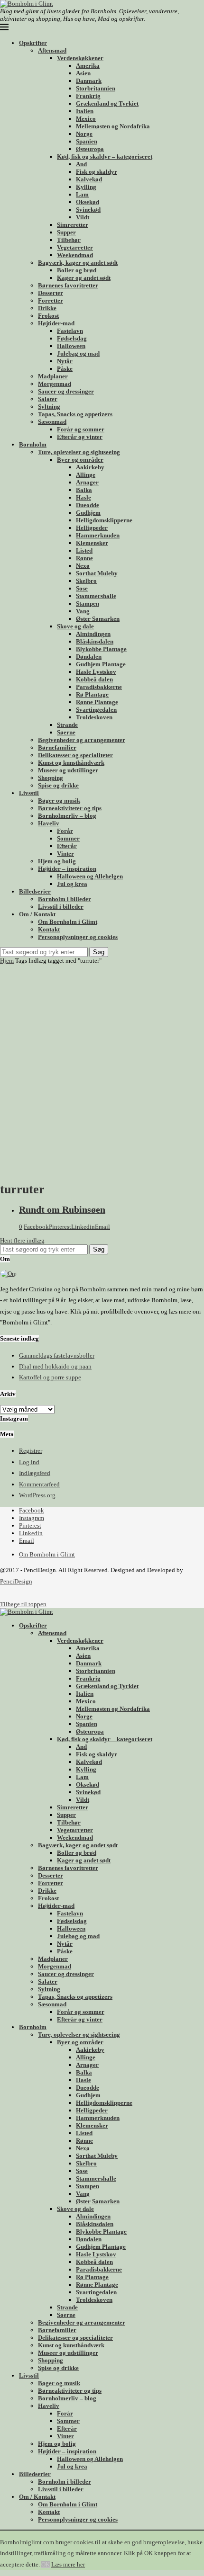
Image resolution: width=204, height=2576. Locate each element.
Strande (67, 725)
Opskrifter (33, 43)
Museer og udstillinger (68, 770)
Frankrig (88, 96)
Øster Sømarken (98, 619)
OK (46, 2564)
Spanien (87, 141)
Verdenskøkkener (80, 58)
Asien (83, 73)
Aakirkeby (90, 467)
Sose (82, 588)
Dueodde (88, 505)
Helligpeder (92, 528)
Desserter (51, 293)
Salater (48, 399)
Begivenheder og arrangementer (82, 740)
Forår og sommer (81, 429)
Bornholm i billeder (65, 899)
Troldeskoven (94, 717)
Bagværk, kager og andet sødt (78, 263)
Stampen (88, 604)
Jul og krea (72, 884)
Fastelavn (70, 331)
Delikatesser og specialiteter (75, 755)
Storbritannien (96, 88)
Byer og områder (80, 460)
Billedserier (35, 891)
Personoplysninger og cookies (78, 937)
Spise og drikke (58, 785)
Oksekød (88, 202)
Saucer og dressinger (66, 391)
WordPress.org (37, 1495)
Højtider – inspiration (67, 869)
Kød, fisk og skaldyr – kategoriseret (105, 157)
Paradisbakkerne (99, 687)
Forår (65, 831)
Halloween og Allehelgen (90, 876)
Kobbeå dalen (94, 679)
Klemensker (92, 543)
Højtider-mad (56, 323)
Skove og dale (75, 626)
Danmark (89, 81)
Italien (85, 111)
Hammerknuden (98, 535)
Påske (65, 369)
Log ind (29, 1462)
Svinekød (88, 210)
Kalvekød (89, 179)
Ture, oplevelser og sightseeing (79, 452)
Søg (99, 952)
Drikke (47, 308)
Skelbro (86, 581)
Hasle (83, 497)
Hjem (7, 961)
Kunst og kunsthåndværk (71, 763)
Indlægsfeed (35, 1473)
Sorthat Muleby (97, 573)
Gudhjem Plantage (101, 664)
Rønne (84, 558)
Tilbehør (69, 240)
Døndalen (89, 657)
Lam (82, 194)
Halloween (71, 346)
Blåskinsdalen (95, 641)
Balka (84, 490)
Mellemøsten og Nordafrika (113, 126)
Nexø (83, 566)
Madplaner (53, 376)
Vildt (83, 217)
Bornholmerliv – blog (67, 816)
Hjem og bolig (57, 861)
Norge (84, 134)
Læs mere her (68, 2564)
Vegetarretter (75, 247)
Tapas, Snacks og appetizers (75, 414)
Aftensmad (52, 50)
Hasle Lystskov (96, 672)
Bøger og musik (59, 801)
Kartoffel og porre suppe (50, 1377)
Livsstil (29, 793)
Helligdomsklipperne (104, 520)
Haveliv (49, 823)
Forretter (51, 300)
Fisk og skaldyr (97, 172)
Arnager (87, 482)
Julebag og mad (78, 353)
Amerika (88, 66)
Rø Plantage (92, 694)
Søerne (66, 732)
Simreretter (73, 225)
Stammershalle (96, 596)
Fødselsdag (72, 338)
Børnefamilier (57, 747)
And (81, 164)
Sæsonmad (52, 422)
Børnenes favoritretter (68, 285)
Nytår (65, 361)
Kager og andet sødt (84, 278)
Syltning (49, 407)
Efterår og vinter (80, 437)
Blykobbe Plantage (101, 649)
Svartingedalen (96, 710)
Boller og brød (77, 270)
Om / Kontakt (37, 914)
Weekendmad (75, 255)
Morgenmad (55, 384)
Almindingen (93, 634)
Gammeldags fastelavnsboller (57, 1355)
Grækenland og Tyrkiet (107, 103)
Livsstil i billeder (61, 907)
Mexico (86, 119)
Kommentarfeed (39, 1484)
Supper (66, 232)
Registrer (31, 1451)
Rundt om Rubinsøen (62, 1210)
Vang (83, 611)
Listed (84, 550)
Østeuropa (90, 149)
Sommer (68, 838)
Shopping (51, 778)
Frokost (48, 316)
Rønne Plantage (97, 702)
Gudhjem (88, 513)
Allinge (86, 475)
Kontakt (49, 929)
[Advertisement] (102, 1071)
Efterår (67, 846)
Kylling (86, 187)
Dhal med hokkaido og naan (55, 1366)
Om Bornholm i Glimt (68, 922)
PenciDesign (16, 1581)
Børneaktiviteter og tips (70, 808)
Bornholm (33, 444)
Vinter (65, 854)
